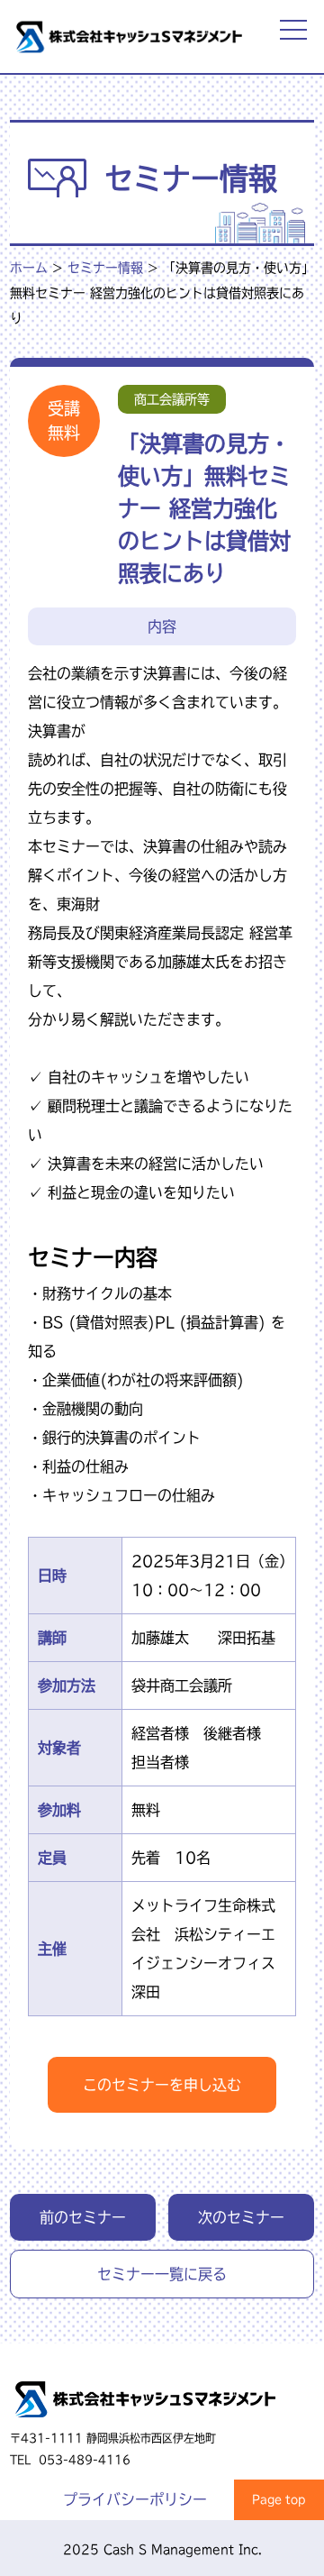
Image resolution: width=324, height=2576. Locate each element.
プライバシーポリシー (135, 2499)
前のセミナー (83, 2217)
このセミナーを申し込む (162, 2085)
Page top (279, 2499)
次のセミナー (241, 2217)
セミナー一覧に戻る (162, 2274)
